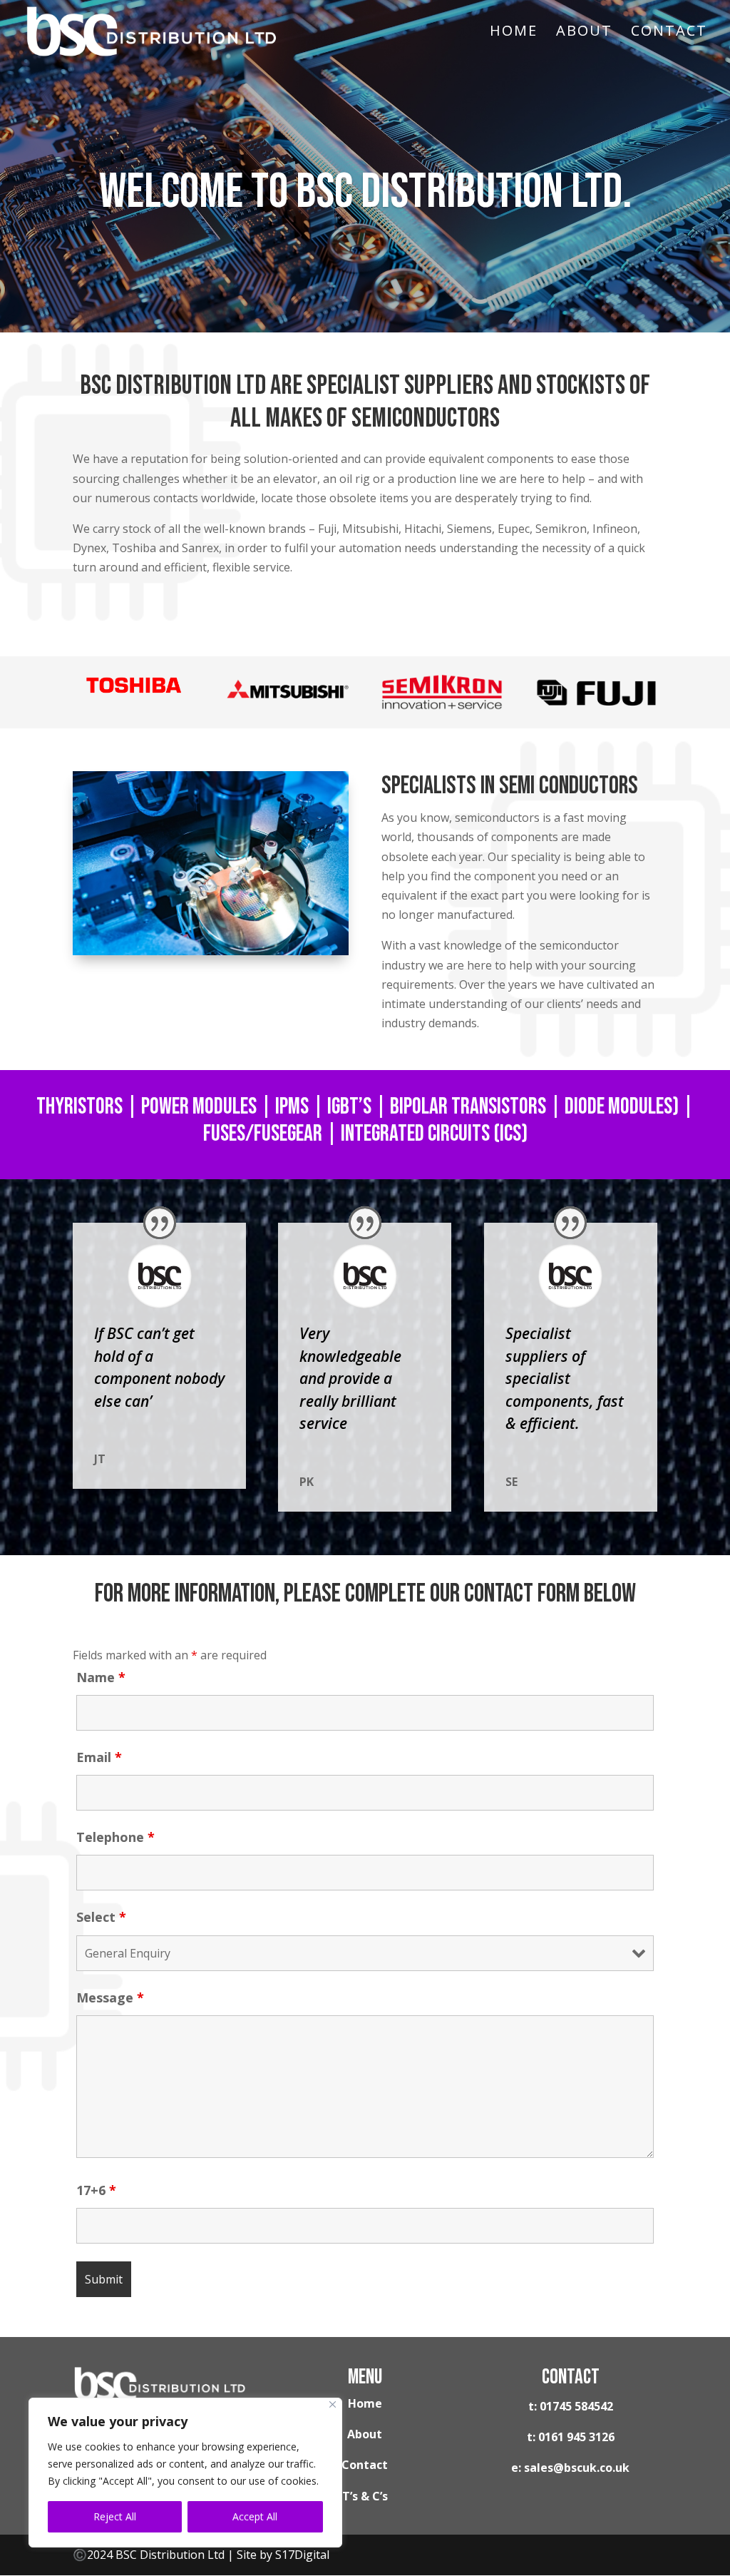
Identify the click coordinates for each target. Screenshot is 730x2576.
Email (99, 1757)
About (584, 33)
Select (101, 1917)
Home (514, 33)
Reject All (115, 2516)
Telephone (115, 1837)
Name (101, 1677)
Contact (669, 33)
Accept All (255, 2516)
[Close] (333, 2404)
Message (110, 1997)
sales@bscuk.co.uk (577, 2468)
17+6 (96, 2190)
